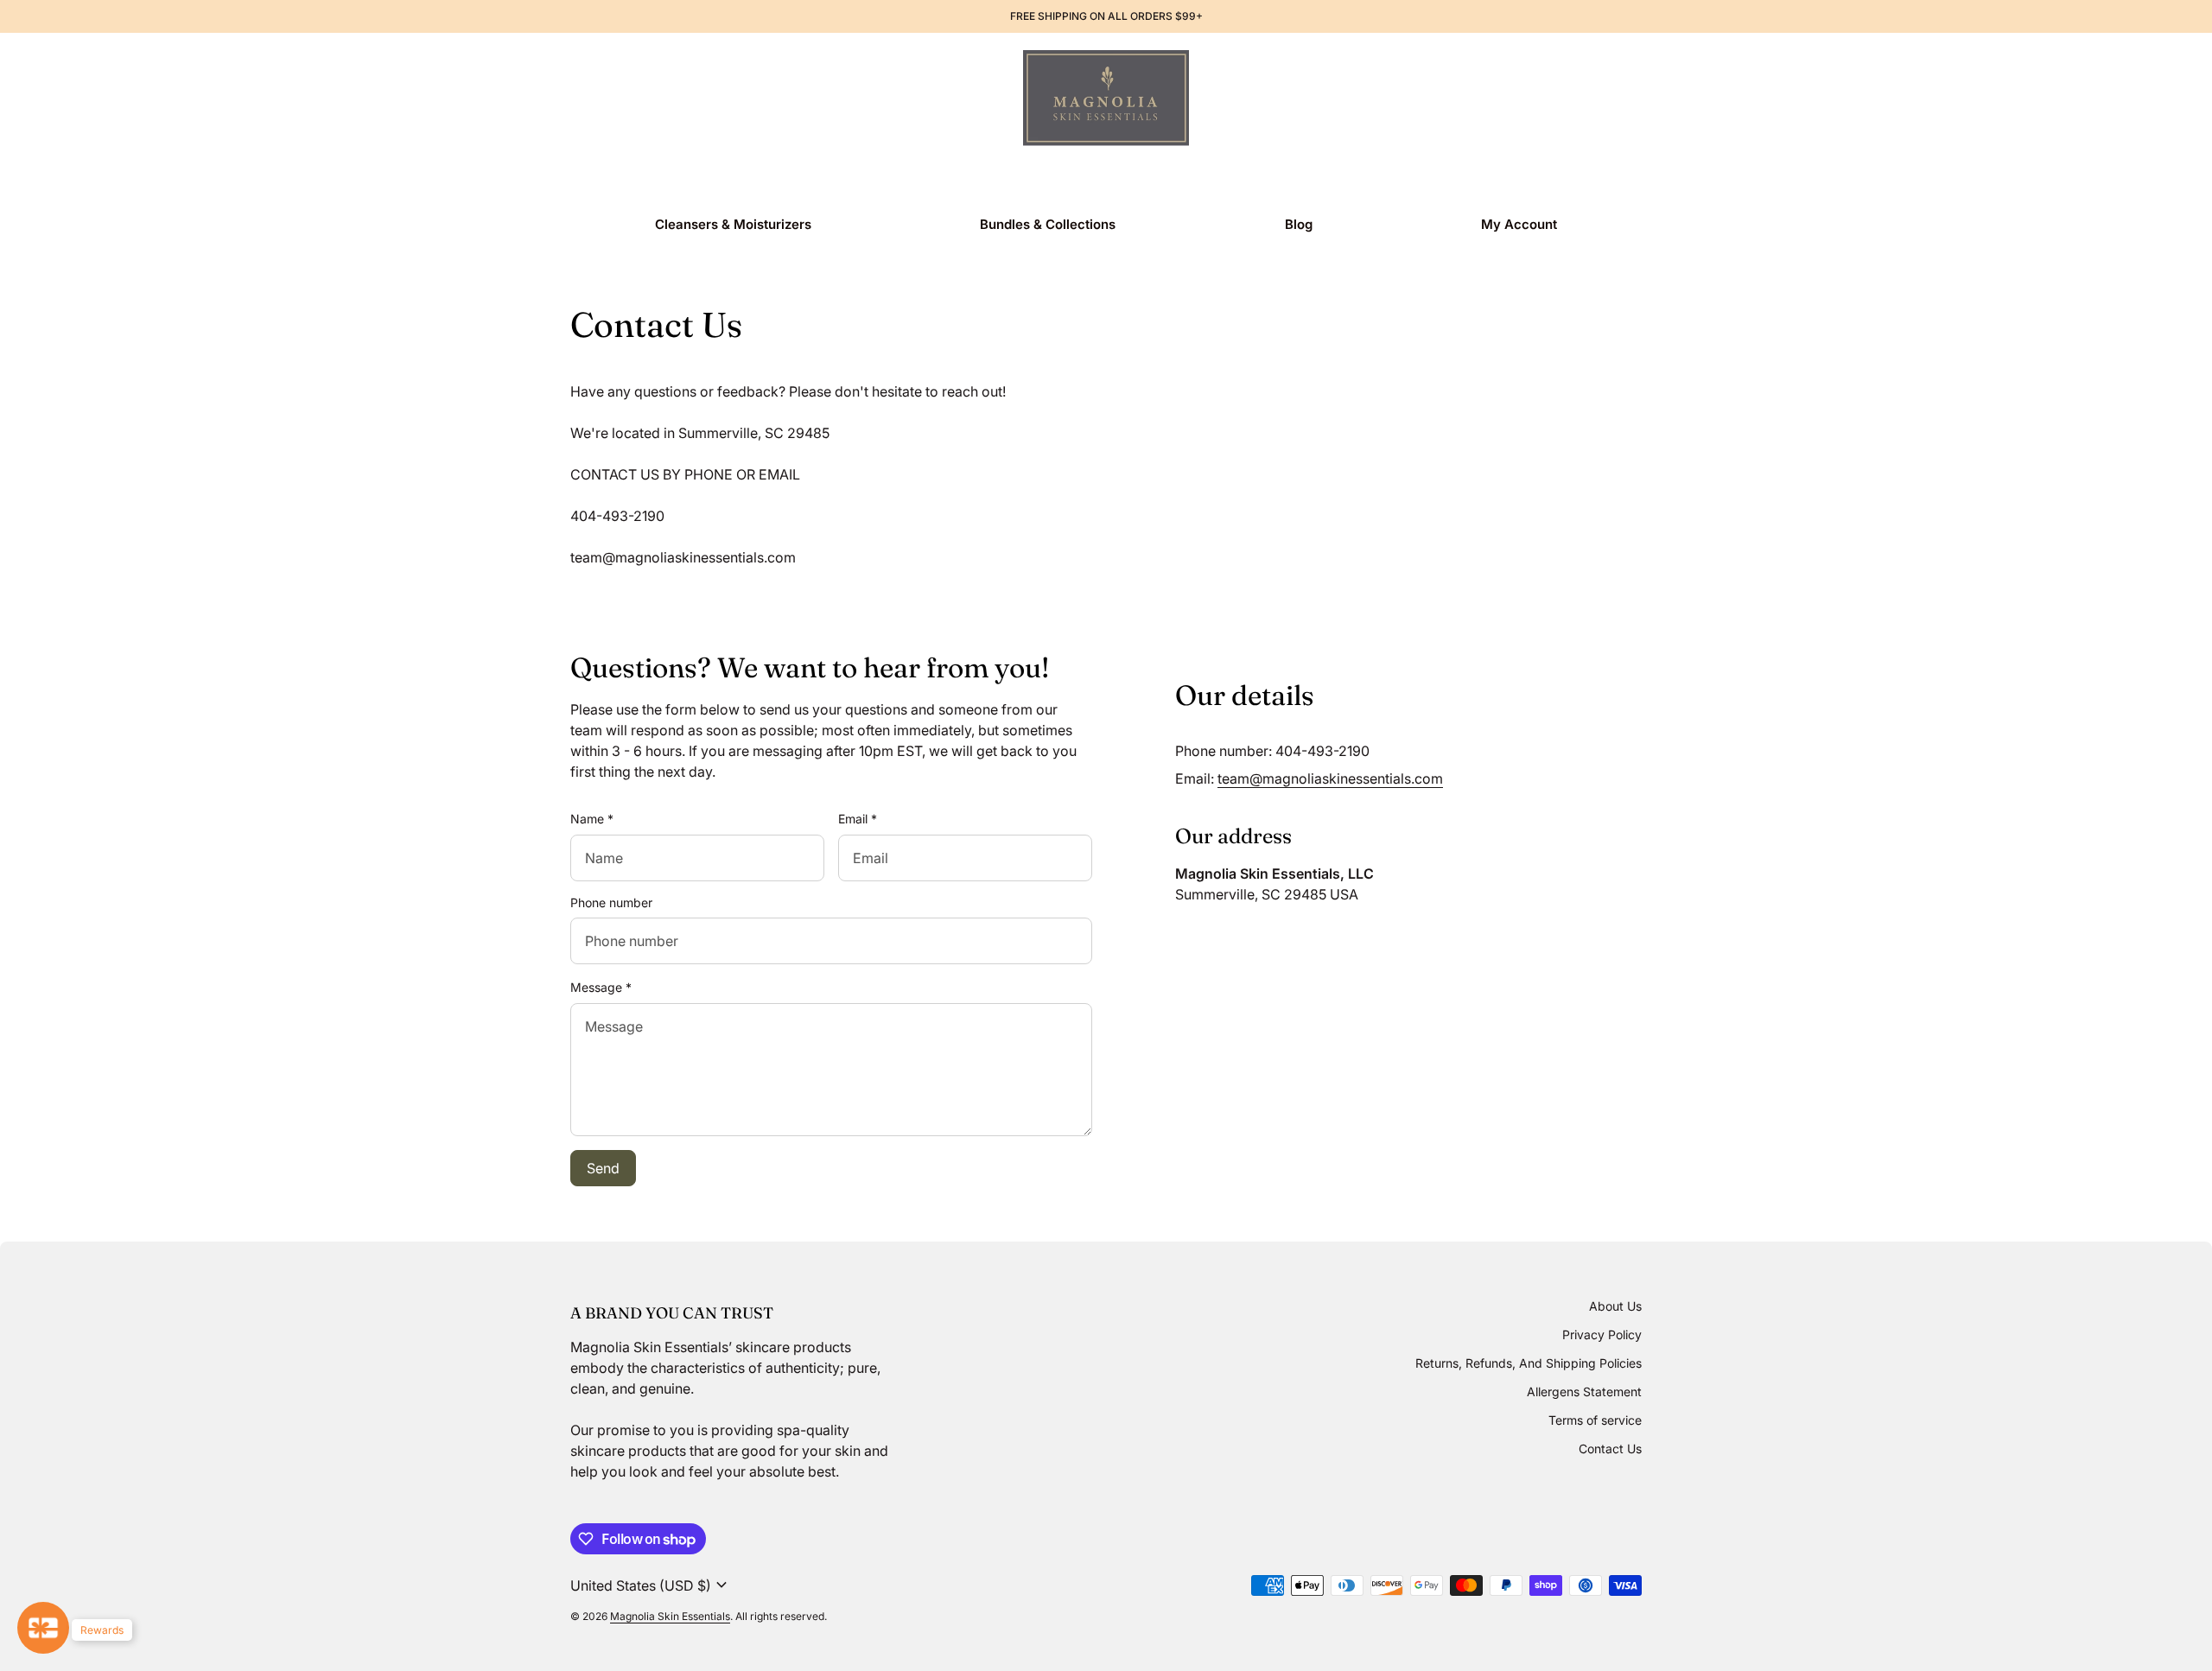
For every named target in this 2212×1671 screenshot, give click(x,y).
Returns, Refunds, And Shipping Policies (1529, 1363)
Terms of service (1595, 1420)
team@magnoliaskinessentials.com (1330, 778)
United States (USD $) (651, 1585)
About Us (1615, 1306)
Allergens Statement (1584, 1391)
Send (603, 1168)
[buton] (651, 1585)
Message (601, 987)
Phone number (611, 902)
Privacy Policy (1602, 1334)
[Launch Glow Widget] (43, 1628)
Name (592, 819)
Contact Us (1610, 1449)
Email (858, 819)
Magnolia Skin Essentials (670, 1616)
